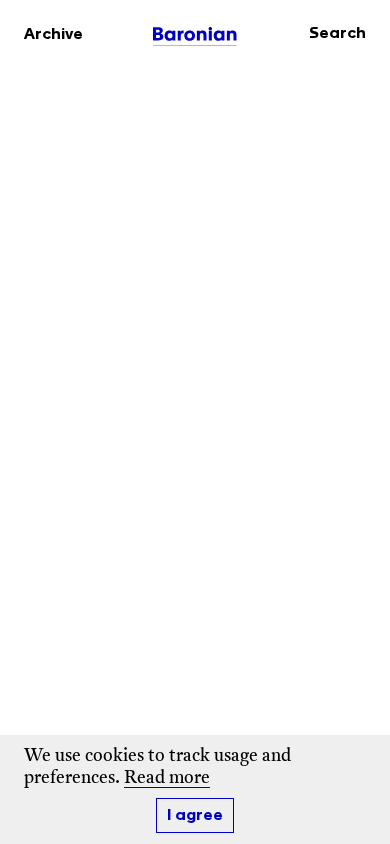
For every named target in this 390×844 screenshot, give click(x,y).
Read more (167, 778)
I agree (195, 815)
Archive (53, 34)
